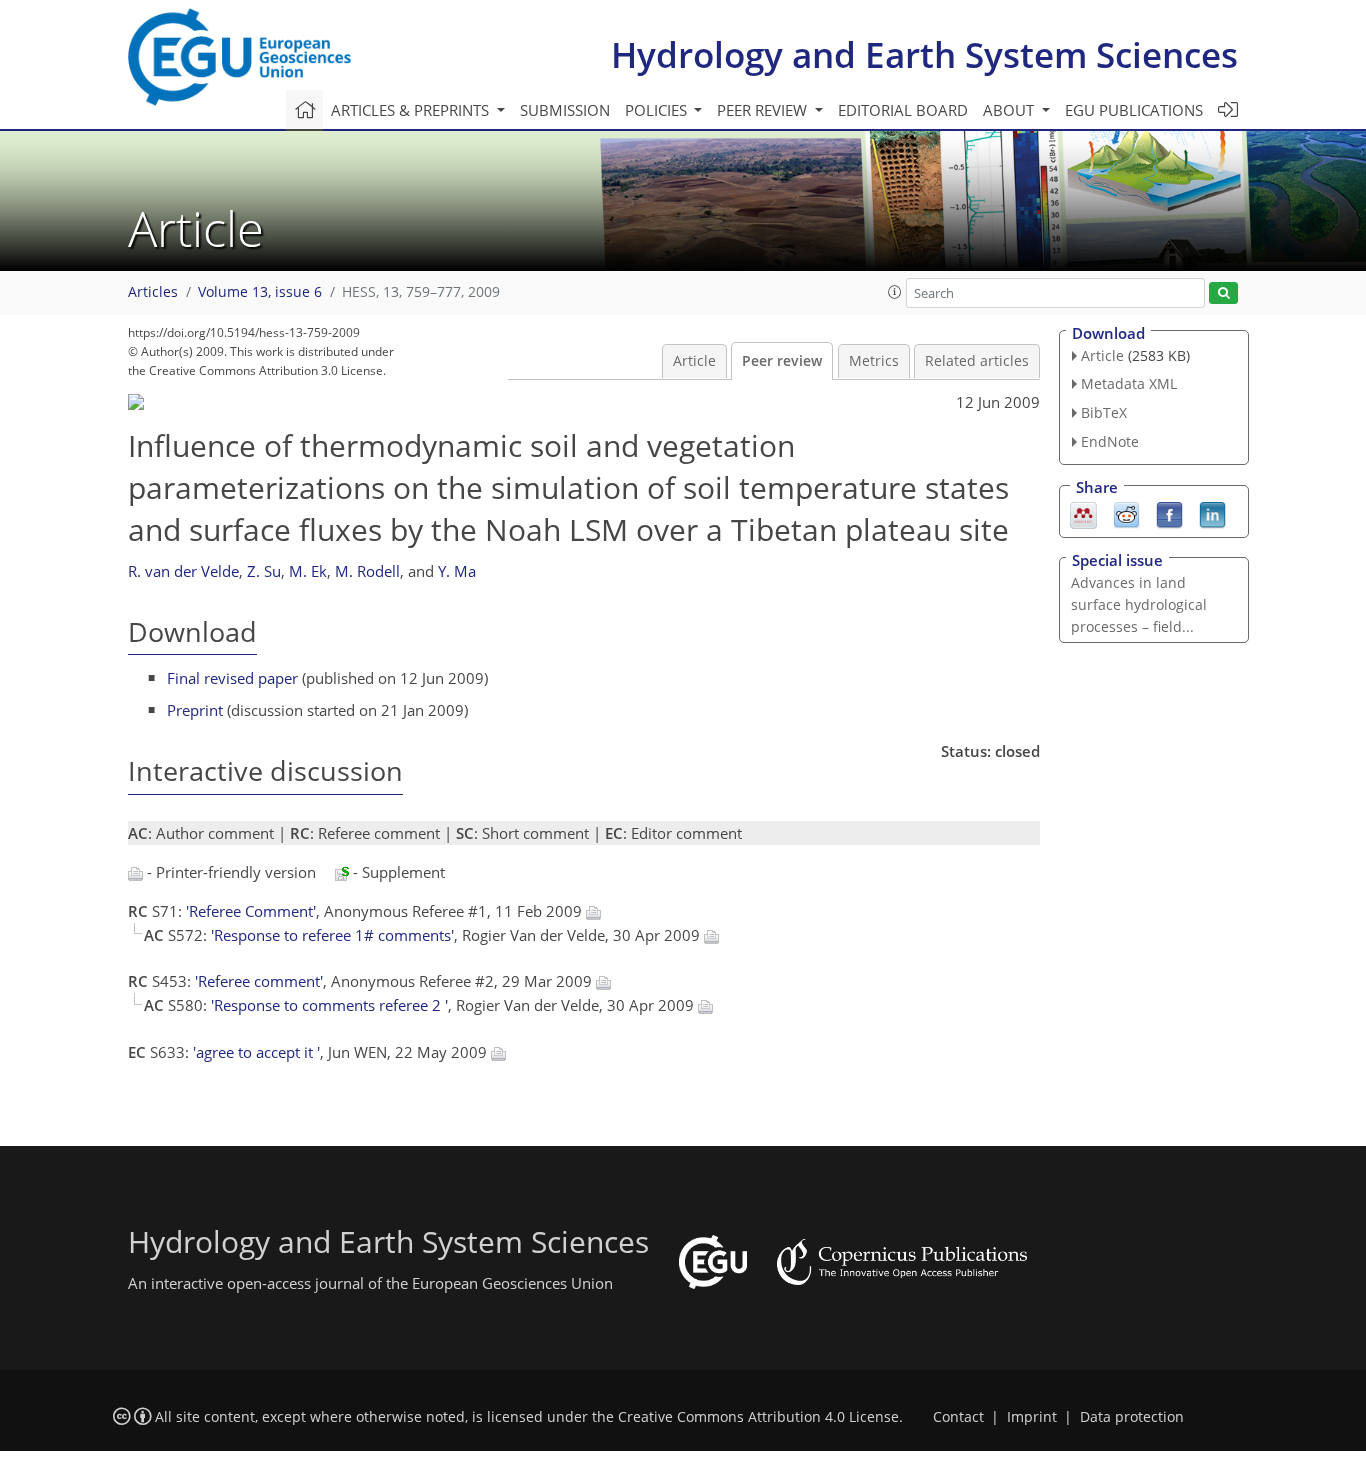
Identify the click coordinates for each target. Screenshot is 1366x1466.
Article (694, 361)
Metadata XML (1129, 383)
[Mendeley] (1083, 513)
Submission (565, 110)
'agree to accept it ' (256, 1052)
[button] (895, 292)
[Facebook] (1169, 513)
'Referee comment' (259, 981)
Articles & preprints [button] (412, 110)
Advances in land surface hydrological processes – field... (1139, 604)
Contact (958, 1417)
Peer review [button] (764, 110)
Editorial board (903, 110)
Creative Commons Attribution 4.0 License (758, 1417)
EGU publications (1134, 110)
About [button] (1010, 110)
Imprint (1032, 1417)
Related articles (977, 361)
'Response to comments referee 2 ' (329, 1005)
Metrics (874, 361)
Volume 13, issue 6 (260, 292)
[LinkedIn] (1212, 513)
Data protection (1132, 1417)
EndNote (1110, 441)
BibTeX (1104, 412)
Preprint (195, 710)
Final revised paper (232, 678)
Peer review (782, 361)
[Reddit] (1126, 513)
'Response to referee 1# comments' (332, 935)
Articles (153, 292)
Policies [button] (658, 110)
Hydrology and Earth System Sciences (924, 54)
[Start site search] (1223, 293)
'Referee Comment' (251, 911)
